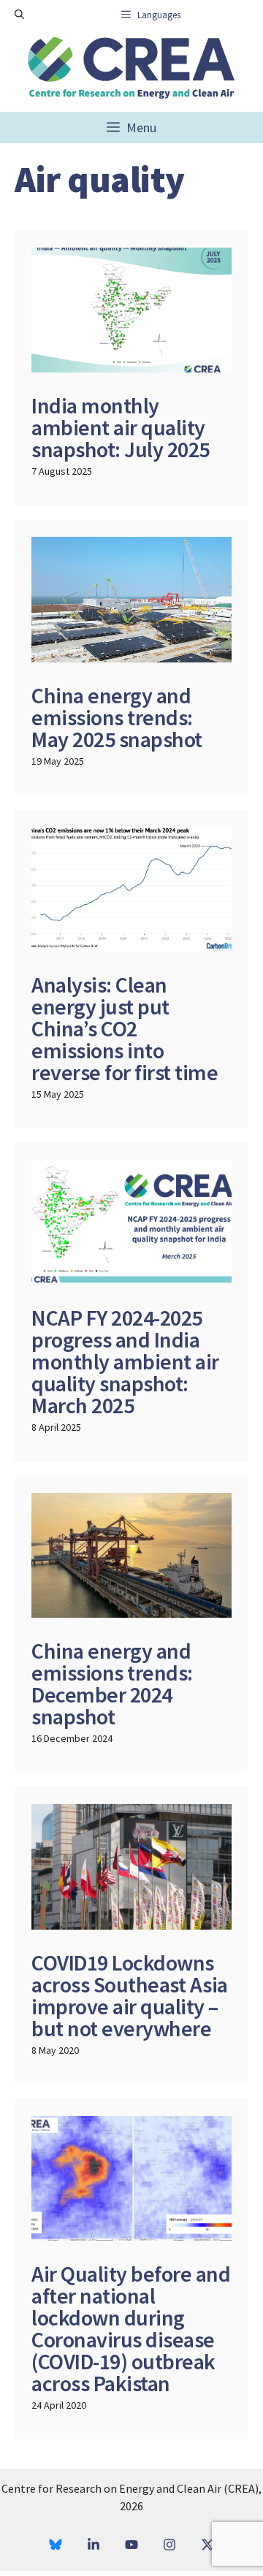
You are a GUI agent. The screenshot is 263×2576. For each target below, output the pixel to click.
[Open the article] (131, 368)
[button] (19, 15)
